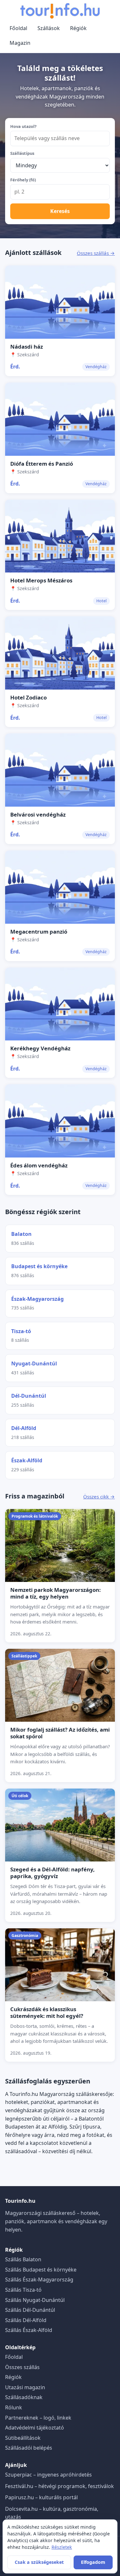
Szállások (49, 28)
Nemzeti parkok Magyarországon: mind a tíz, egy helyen (56, 1593)
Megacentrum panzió (39, 932)
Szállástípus (22, 153)
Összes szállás (22, 2367)
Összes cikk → (99, 1497)
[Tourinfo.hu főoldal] (60, 11)
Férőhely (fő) (23, 180)
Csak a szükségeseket (39, 2562)
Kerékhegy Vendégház (40, 1048)
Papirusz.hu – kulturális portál (41, 2497)
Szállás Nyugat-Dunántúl (35, 2300)
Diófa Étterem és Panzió (42, 464)
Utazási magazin (25, 2387)
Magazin (20, 43)
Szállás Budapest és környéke (41, 2270)
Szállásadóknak (24, 2397)
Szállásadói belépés (29, 2448)
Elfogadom (93, 2562)
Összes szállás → (96, 253)
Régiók (78, 28)
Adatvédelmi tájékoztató (35, 2428)
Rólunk (14, 2407)
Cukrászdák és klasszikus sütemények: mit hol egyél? (47, 2012)
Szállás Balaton (23, 2259)
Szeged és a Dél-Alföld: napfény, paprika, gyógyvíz (52, 1873)
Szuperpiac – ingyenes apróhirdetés (48, 2475)
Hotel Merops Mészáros (41, 580)
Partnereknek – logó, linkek (38, 2418)
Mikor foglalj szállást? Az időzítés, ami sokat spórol (60, 1733)
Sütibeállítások (23, 2438)
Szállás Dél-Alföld (26, 2320)
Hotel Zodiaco (28, 697)
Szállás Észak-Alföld (29, 2330)
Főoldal (18, 28)
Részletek (62, 2547)
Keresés (60, 211)
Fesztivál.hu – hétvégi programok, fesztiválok (60, 2486)
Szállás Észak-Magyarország (39, 2280)
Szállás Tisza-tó (23, 2290)
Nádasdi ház (27, 347)
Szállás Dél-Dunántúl (30, 2310)
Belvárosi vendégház (38, 814)
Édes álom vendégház (39, 1165)
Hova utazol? (23, 126)
